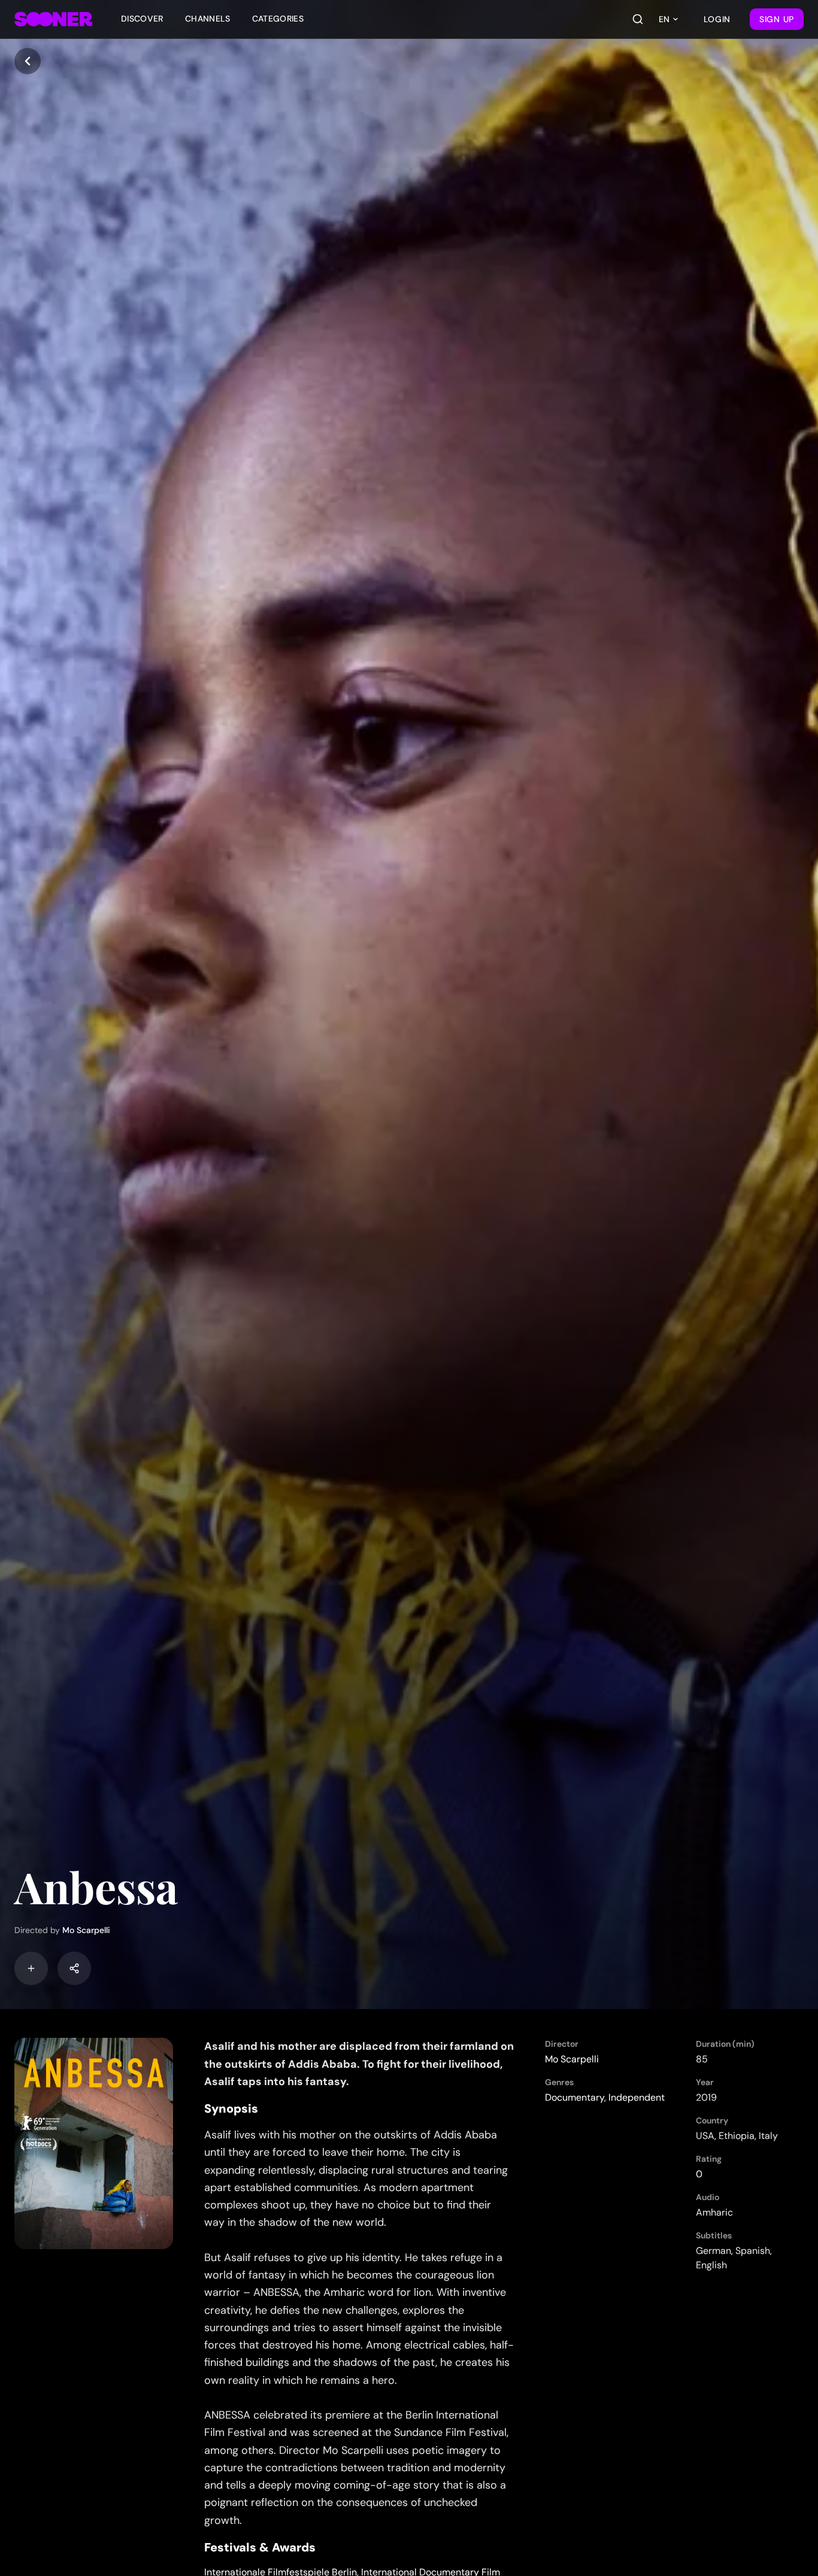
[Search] (638, 19)
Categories (278, 19)
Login (717, 19)
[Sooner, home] (53, 19)
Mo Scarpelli (86, 1930)
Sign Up (777, 19)
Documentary (575, 2097)
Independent (637, 2097)
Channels (208, 19)
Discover (142, 19)
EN (664, 19)
